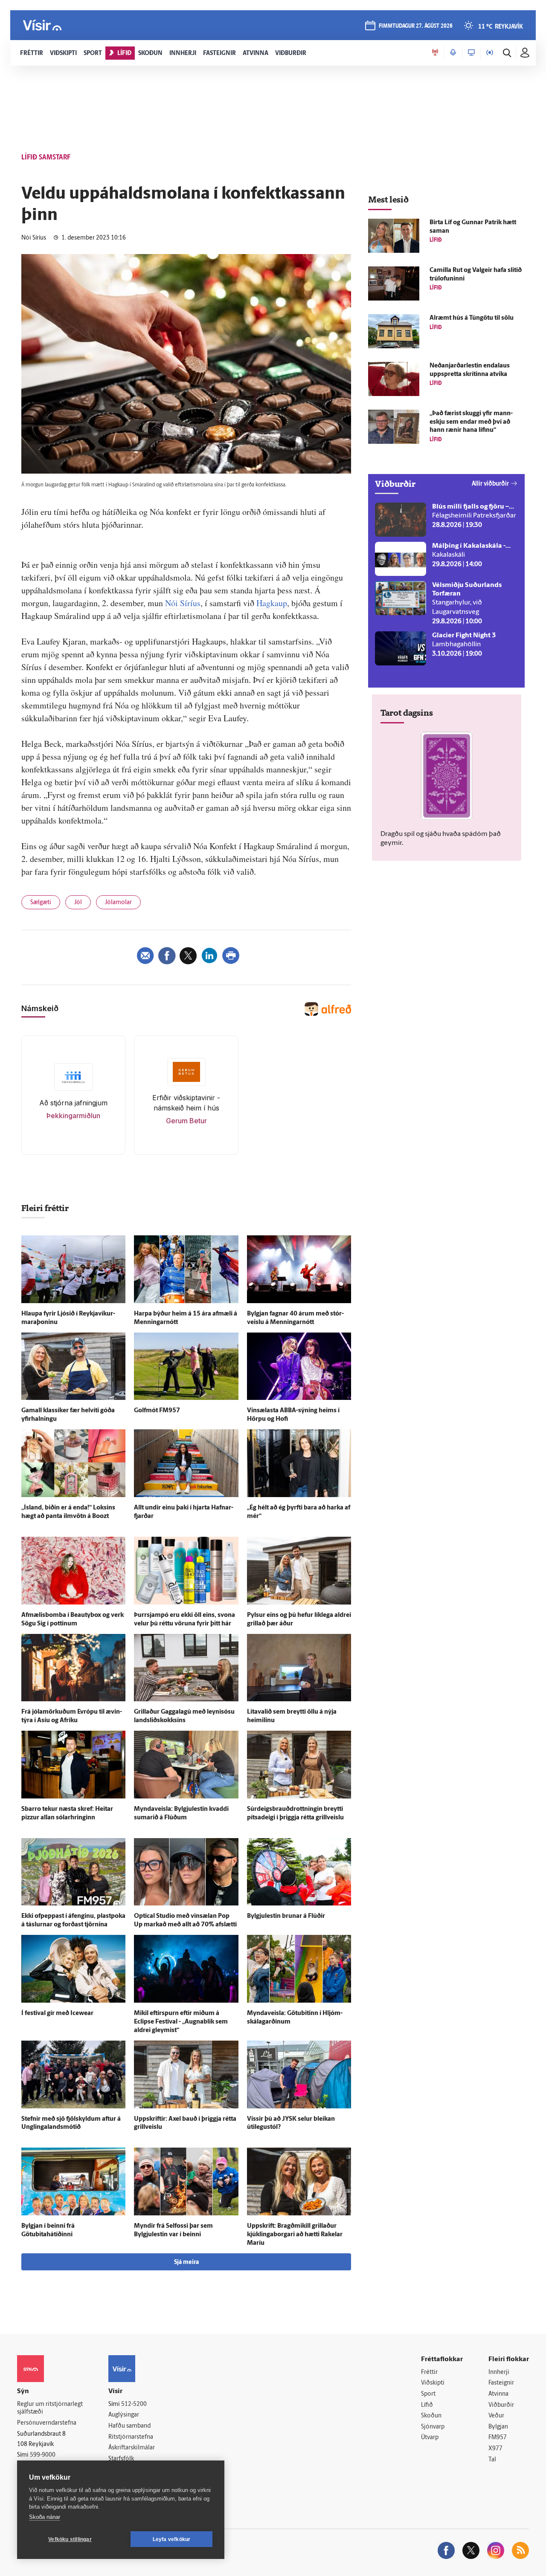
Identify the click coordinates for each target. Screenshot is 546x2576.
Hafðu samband (129, 2426)
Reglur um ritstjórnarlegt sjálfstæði (50, 2408)
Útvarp (430, 2438)
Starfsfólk (121, 2459)
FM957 (498, 2438)
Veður (496, 2416)
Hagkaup (272, 603)
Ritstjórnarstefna (131, 2437)
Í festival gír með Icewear (57, 2014)
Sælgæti (41, 903)
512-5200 (134, 2404)
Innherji (499, 2372)
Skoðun (431, 2416)
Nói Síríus (183, 603)
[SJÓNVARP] (471, 53)
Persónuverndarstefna (47, 2423)
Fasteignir (501, 2383)
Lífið (427, 2405)
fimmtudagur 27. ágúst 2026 (416, 26)
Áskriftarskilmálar (132, 2448)
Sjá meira (186, 2262)
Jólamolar (118, 903)
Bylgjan (498, 2427)
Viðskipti (433, 2383)
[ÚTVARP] (490, 53)
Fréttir (429, 2372)
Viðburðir (501, 2405)
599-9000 (43, 2455)
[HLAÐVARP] (453, 53)
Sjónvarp (433, 2427)
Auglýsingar (124, 2415)
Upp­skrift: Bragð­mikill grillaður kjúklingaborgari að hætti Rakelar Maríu (295, 2235)
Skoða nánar (45, 2517)
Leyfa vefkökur (172, 2539)
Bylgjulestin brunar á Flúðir (286, 1916)
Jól (78, 903)
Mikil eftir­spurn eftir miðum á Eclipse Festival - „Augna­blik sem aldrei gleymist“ (181, 2022)
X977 (495, 2449)
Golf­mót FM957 (157, 1411)
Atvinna (498, 2394)
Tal (492, 2460)
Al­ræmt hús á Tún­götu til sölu (472, 318)
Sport (428, 2394)
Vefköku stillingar (70, 2539)
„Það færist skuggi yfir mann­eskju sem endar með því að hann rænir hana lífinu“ (471, 422)
